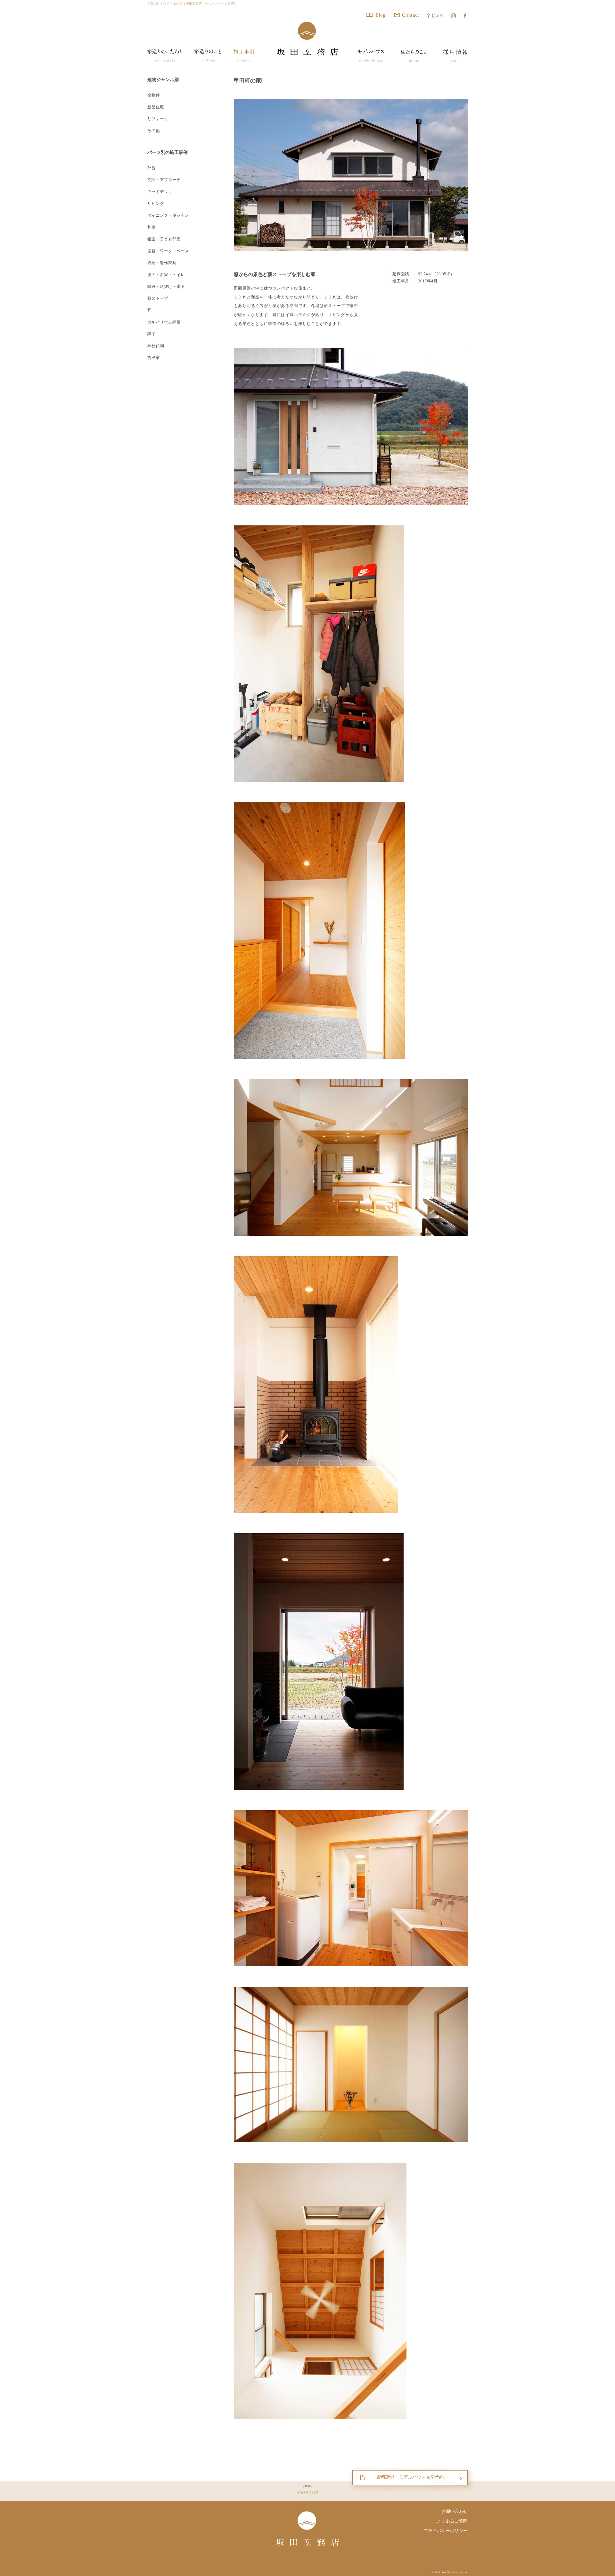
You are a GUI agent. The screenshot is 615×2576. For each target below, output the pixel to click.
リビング (156, 204)
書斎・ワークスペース (168, 251)
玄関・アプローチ (164, 180)
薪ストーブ (158, 298)
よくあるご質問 (452, 2521)
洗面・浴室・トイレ (166, 275)
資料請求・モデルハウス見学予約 (410, 2477)
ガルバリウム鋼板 (164, 322)
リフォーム (158, 119)
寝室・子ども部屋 (164, 239)
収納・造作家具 (162, 263)
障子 (152, 334)
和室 (152, 227)
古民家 (154, 358)
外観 (152, 168)
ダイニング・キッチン (168, 215)
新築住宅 (156, 107)
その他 (154, 131)
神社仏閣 (156, 346)
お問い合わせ (455, 2511)
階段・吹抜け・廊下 (166, 287)
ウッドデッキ (160, 192)
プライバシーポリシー (446, 2531)
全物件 (154, 95)
